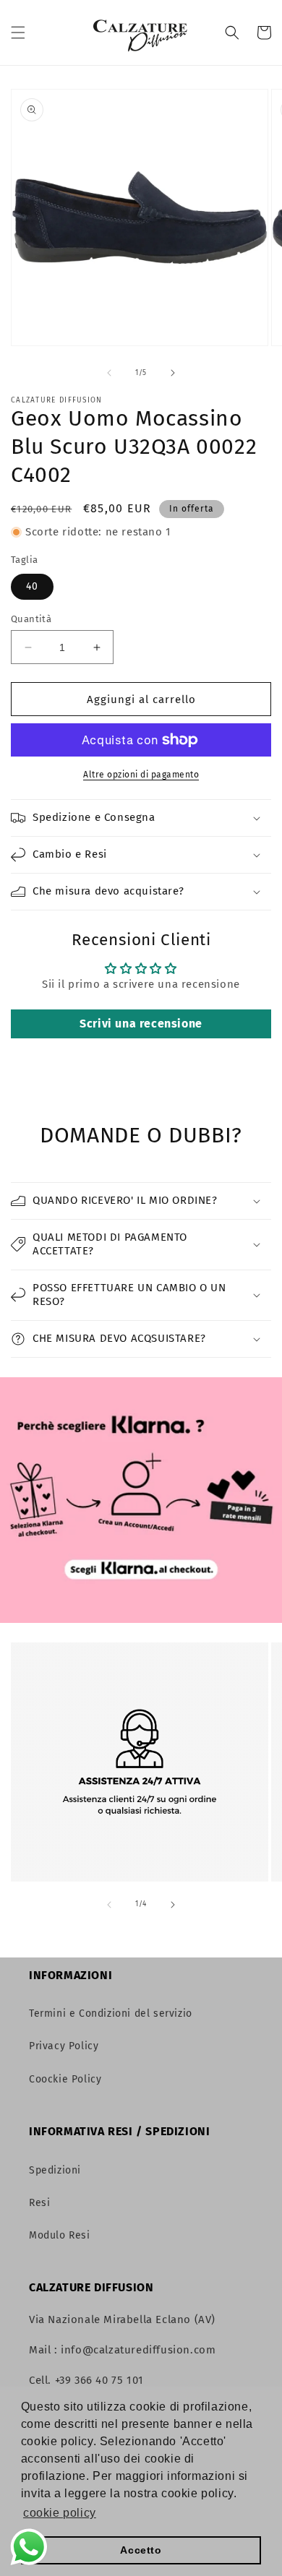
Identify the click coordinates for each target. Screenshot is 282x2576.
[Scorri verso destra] (173, 373)
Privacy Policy (64, 2046)
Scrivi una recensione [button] (141, 1024)
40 (32, 586)
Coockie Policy (65, 2079)
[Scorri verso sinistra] (109, 373)
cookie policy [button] (60, 2513)
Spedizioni (55, 2170)
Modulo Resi (60, 2235)
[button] (18, 33)
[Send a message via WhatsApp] (29, 2547)
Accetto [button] (141, 2550)
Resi (39, 2203)
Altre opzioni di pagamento (141, 775)
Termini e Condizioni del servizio (111, 2013)
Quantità (31, 619)
